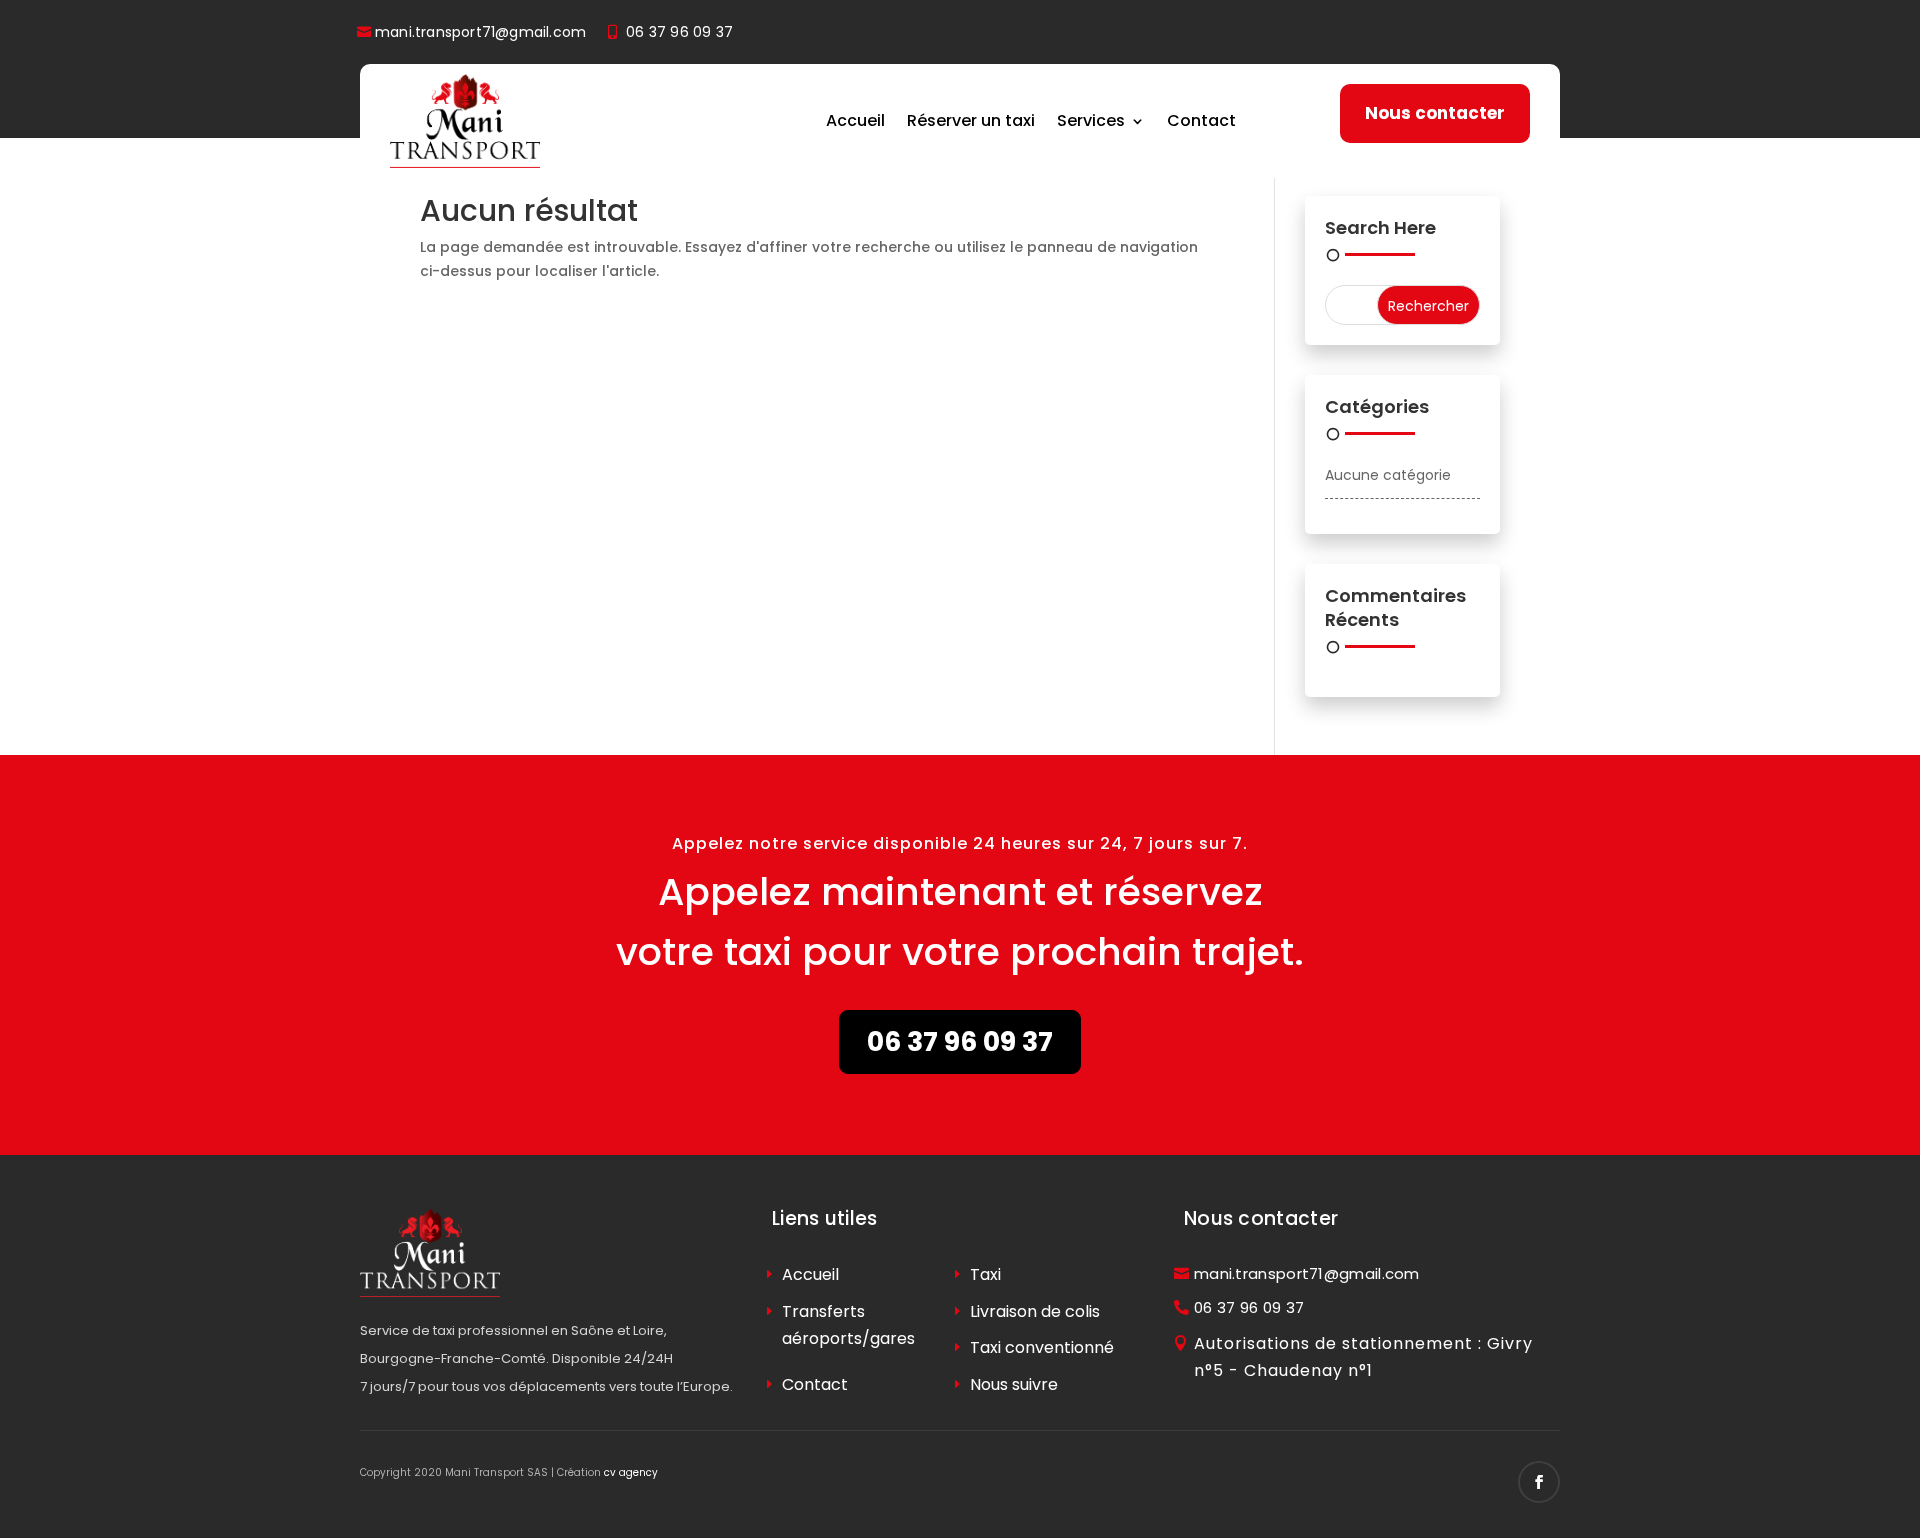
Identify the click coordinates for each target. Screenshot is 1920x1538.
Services (1091, 120)
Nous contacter (1435, 113)
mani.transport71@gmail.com (480, 32)
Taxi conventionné (1042, 1347)
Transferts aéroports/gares (848, 1325)
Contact (1201, 120)
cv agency (631, 1472)
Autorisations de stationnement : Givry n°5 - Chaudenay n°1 (1363, 1357)
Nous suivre (1014, 1384)
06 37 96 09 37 (679, 32)
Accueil (855, 120)
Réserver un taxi (971, 120)
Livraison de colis (1035, 1311)
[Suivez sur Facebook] (1539, 1482)
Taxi (985, 1274)
